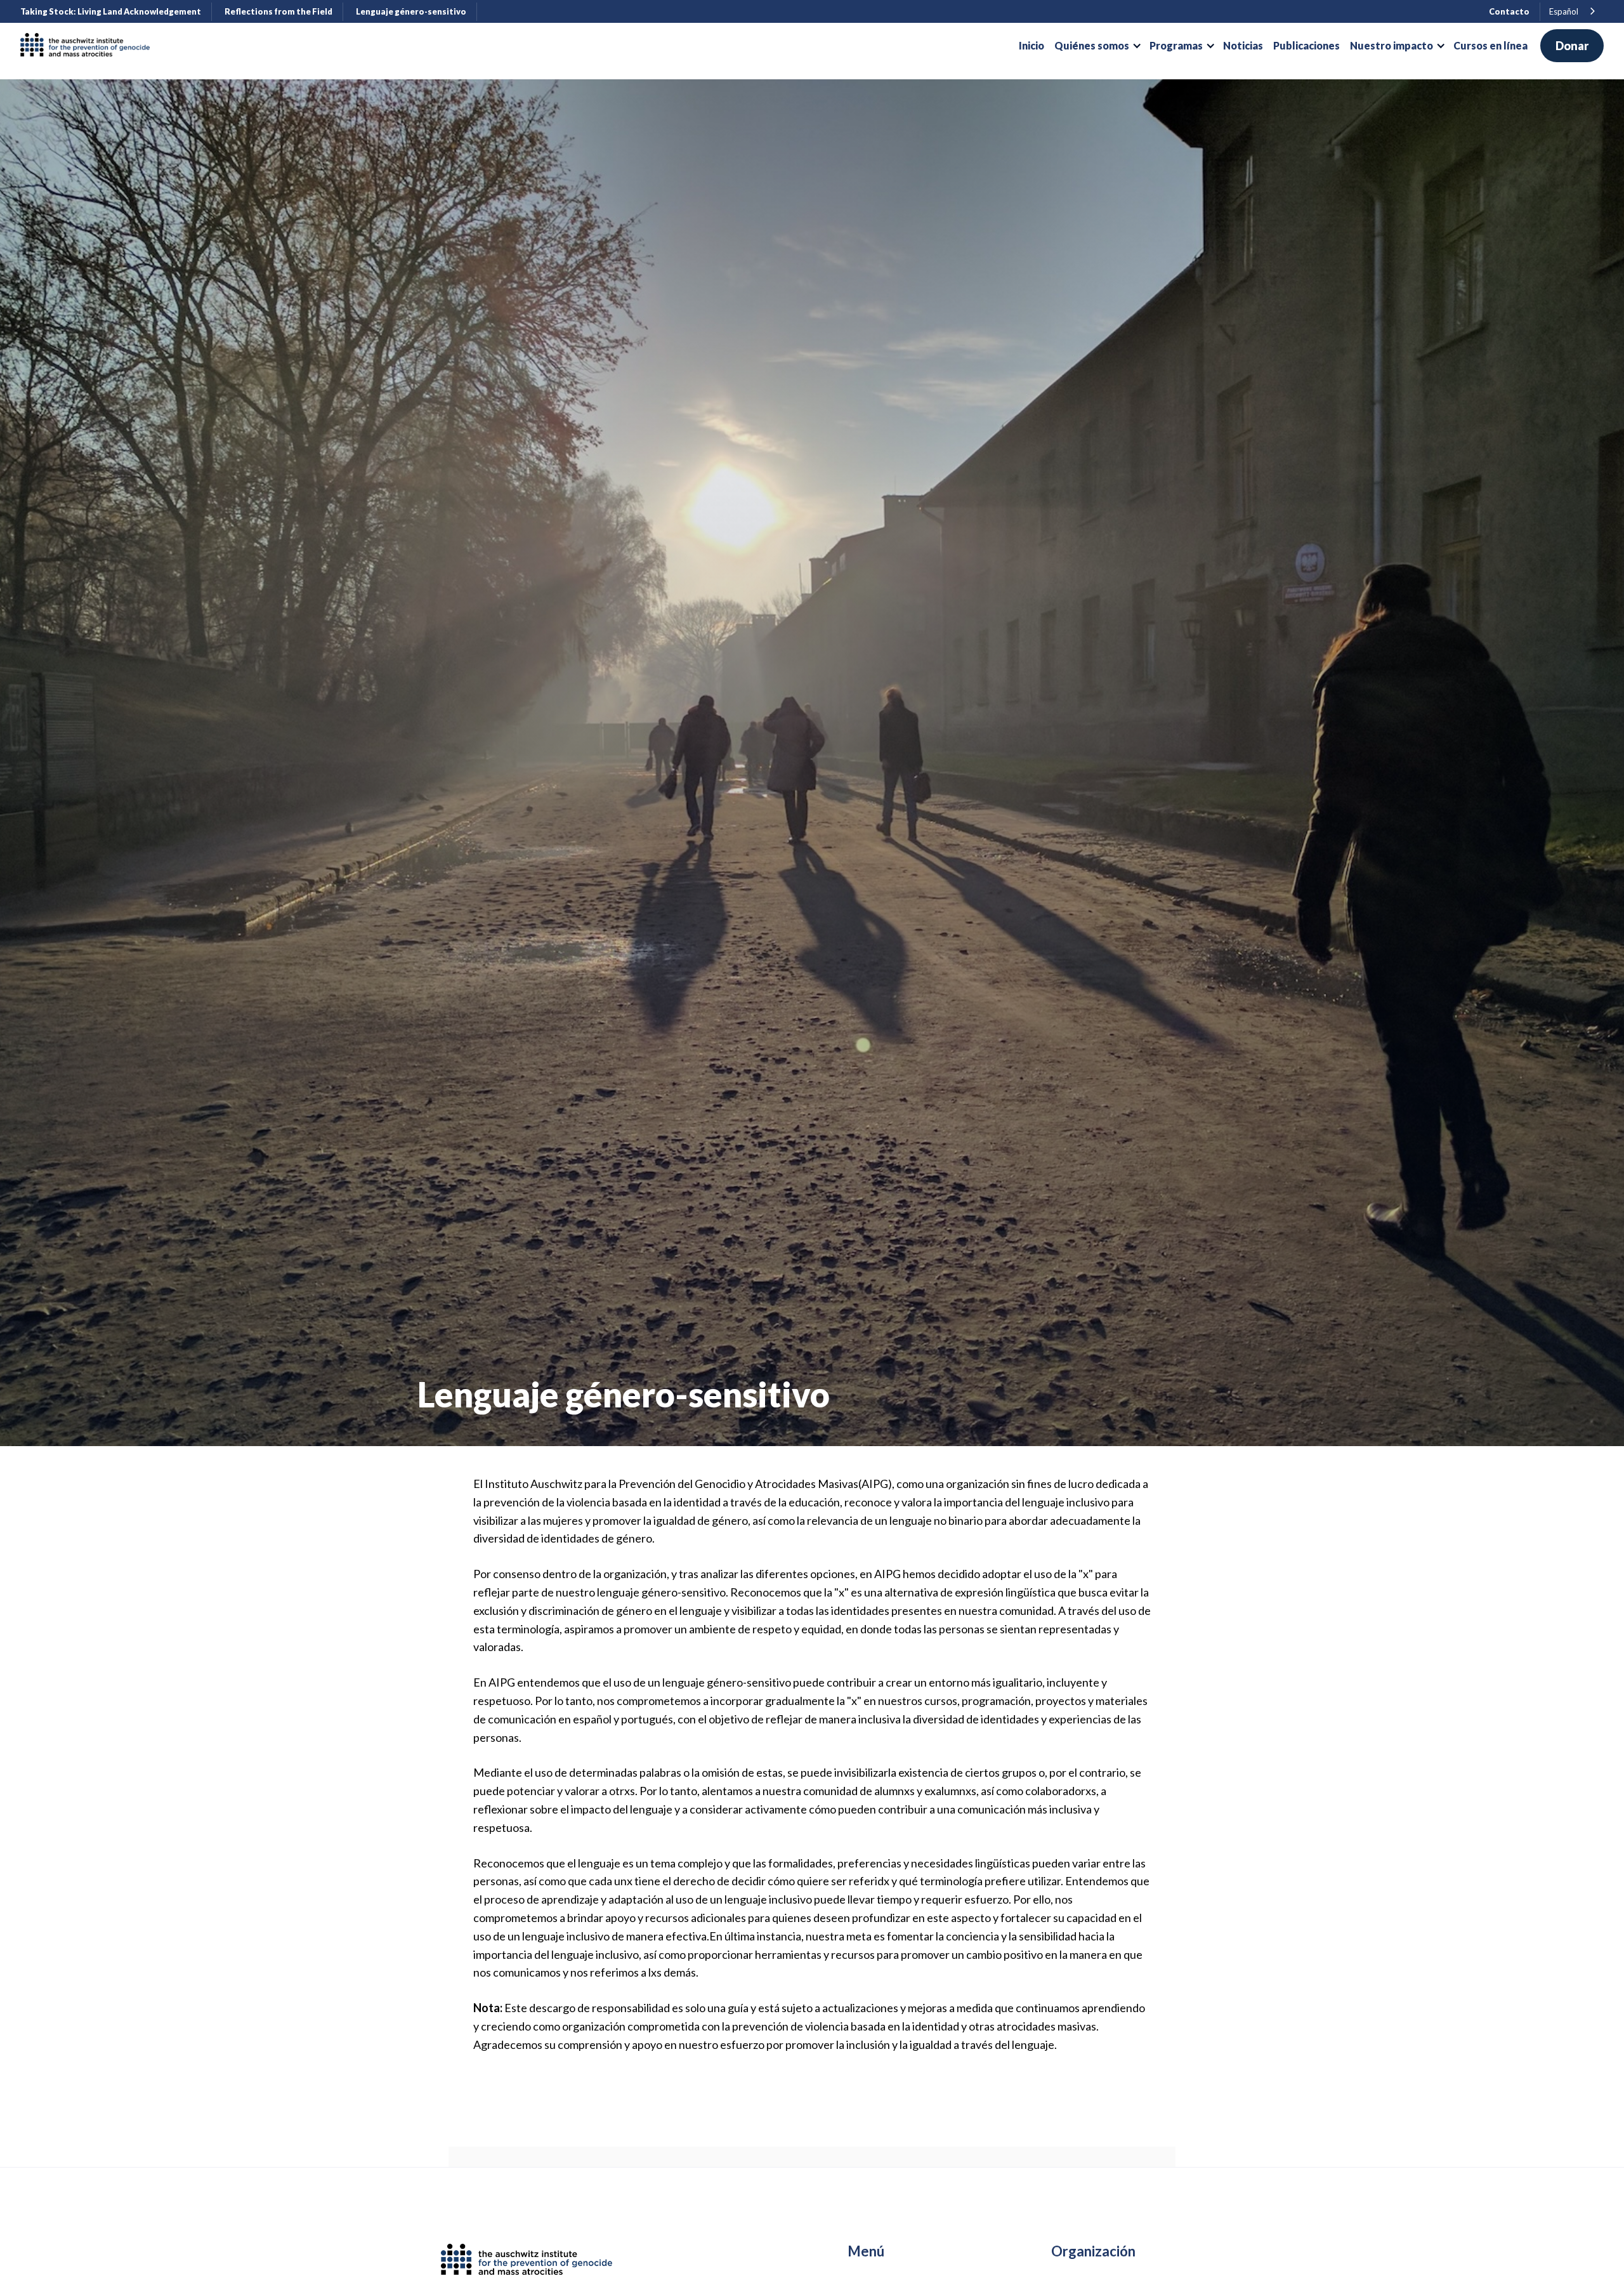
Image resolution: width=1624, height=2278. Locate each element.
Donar (1572, 46)
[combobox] (1573, 12)
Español (1564, 11)
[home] (90, 46)
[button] (1097, 46)
